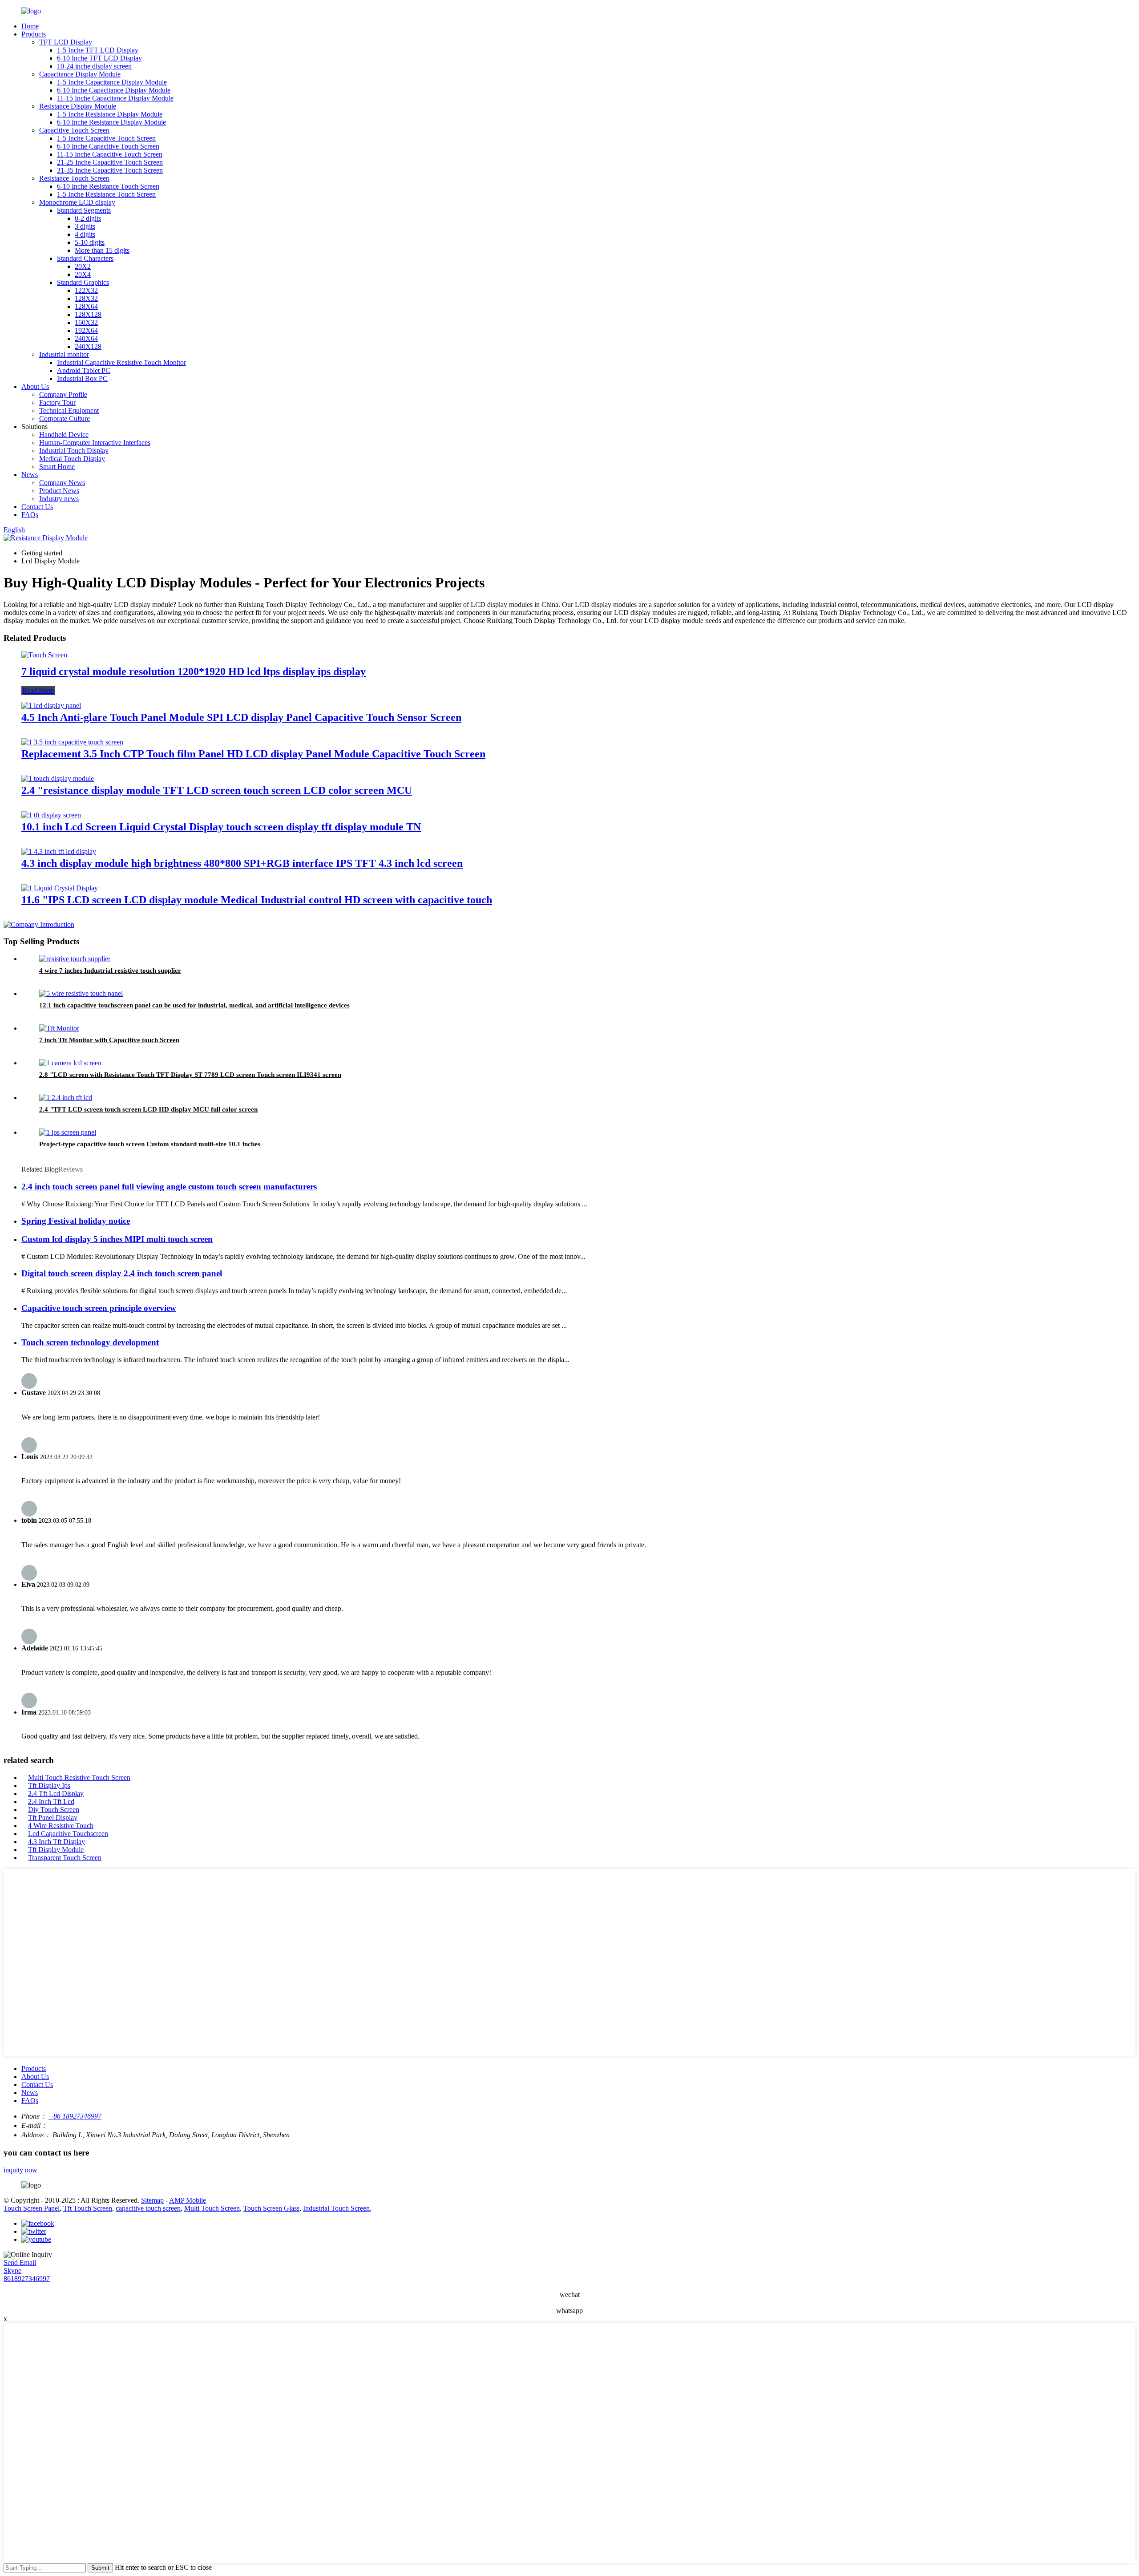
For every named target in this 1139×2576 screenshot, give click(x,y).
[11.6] (60, 888)
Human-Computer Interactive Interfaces (95, 443)
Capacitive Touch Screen (74, 130)
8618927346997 (27, 2279)
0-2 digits (88, 218)
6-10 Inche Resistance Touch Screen (108, 186)
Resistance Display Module (78, 106)
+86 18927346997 (75, 2116)
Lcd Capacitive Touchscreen (68, 1834)
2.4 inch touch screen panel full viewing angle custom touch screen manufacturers (169, 1187)
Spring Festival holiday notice (76, 1221)
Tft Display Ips (49, 1785)
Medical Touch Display (72, 459)
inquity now (20, 2170)
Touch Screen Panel (32, 2208)
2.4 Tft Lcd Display (56, 1793)
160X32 (86, 322)
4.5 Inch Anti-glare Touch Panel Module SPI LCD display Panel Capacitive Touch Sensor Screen (241, 717)
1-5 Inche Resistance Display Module (110, 114)
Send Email (20, 2263)
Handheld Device (64, 435)
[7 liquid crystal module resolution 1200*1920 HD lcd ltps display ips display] (44, 655)
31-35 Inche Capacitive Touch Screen (110, 170)
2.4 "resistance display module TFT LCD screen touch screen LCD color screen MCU (217, 790)
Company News (62, 483)
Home (30, 26)
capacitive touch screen (148, 2208)
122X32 (86, 290)
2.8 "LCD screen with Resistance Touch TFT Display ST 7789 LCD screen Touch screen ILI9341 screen (190, 1075)
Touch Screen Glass (271, 2208)
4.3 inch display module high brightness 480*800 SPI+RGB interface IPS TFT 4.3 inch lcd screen (242, 863)
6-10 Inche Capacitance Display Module (114, 90)
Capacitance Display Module (80, 74)
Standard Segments (84, 210)
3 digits (85, 226)
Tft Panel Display (53, 1818)
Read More (38, 690)
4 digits (85, 234)
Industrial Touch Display (74, 451)
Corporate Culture (65, 419)
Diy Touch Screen (54, 1810)
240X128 (88, 346)
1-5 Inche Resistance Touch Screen (106, 194)
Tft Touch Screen (88, 2208)
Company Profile (63, 394)
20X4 (83, 274)
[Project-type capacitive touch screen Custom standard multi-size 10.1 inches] (68, 1132)
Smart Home (57, 467)
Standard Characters (85, 258)
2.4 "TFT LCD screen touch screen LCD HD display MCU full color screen (148, 1109)
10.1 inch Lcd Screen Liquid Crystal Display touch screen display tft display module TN (221, 827)
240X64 (86, 338)
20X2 (83, 266)
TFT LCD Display (66, 42)
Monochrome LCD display (77, 202)
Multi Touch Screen (212, 2208)
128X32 (86, 298)
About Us (35, 386)
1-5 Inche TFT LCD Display (98, 50)
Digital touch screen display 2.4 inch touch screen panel (122, 1273)
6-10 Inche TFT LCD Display (99, 58)
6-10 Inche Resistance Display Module (111, 122)
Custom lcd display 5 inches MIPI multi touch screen (117, 1239)
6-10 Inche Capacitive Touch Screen (108, 146)
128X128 (88, 314)
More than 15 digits (102, 250)
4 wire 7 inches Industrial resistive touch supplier (110, 971)
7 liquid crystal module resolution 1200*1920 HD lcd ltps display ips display (194, 671)
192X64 (86, 330)
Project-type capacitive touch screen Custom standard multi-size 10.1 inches (150, 1144)
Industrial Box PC (82, 378)
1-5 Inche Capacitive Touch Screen (106, 138)
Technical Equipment (69, 410)
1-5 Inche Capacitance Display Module (112, 82)
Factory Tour (57, 402)
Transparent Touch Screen (65, 1858)
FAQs (30, 515)
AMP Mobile (188, 2200)
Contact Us (37, 507)
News (30, 475)
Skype (12, 2271)
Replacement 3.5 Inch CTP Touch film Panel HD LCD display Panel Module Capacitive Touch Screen (253, 754)
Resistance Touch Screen (74, 178)
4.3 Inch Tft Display (57, 1842)
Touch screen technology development (90, 1342)
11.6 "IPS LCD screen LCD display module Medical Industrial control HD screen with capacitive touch (257, 900)
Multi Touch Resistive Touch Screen (79, 1777)
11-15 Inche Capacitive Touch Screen (110, 154)
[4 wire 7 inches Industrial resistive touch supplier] (75, 959)
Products (34, 34)
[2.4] (58, 778)
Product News (59, 491)
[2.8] (70, 1063)
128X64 (86, 306)
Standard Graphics (83, 282)
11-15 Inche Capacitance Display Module (115, 98)
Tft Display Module (56, 1850)
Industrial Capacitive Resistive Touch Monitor (121, 362)
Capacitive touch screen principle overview (99, 1308)
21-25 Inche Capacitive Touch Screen (110, 162)
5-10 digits (90, 242)
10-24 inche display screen (94, 66)
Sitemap (152, 2200)
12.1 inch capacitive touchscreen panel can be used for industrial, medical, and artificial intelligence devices (194, 1005)
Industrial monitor (64, 354)
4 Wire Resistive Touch (61, 1826)
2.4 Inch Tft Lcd (51, 1802)
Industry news (59, 499)
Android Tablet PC (84, 370)
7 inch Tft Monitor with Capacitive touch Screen (109, 1040)
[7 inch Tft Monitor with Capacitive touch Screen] (59, 1028)
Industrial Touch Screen (336, 2208)
